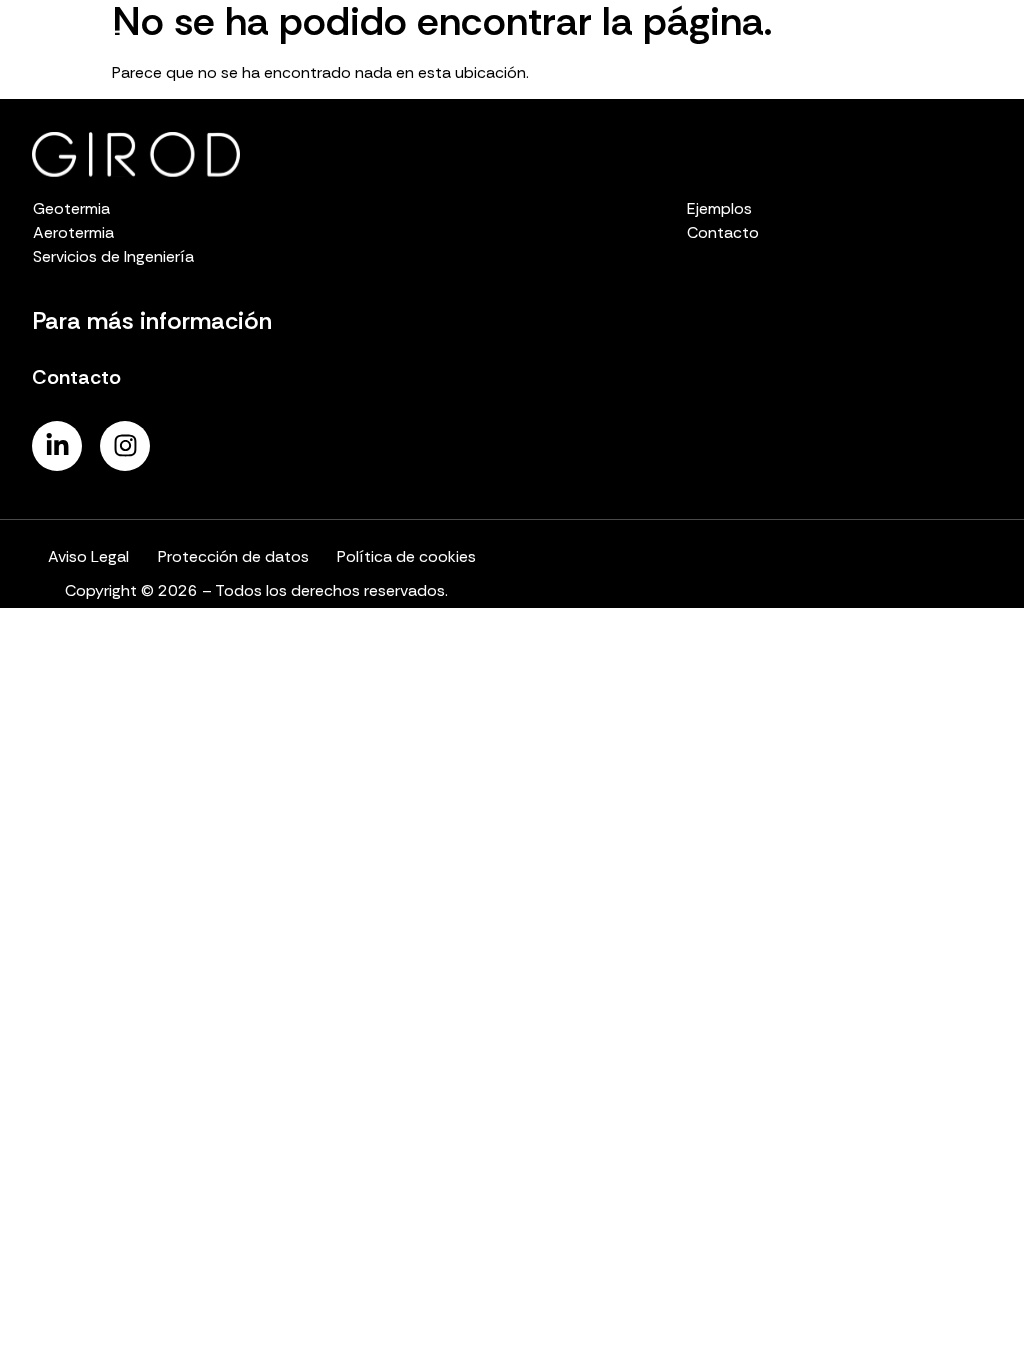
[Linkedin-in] (57, 446)
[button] (989, 44)
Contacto (76, 377)
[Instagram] (125, 446)
